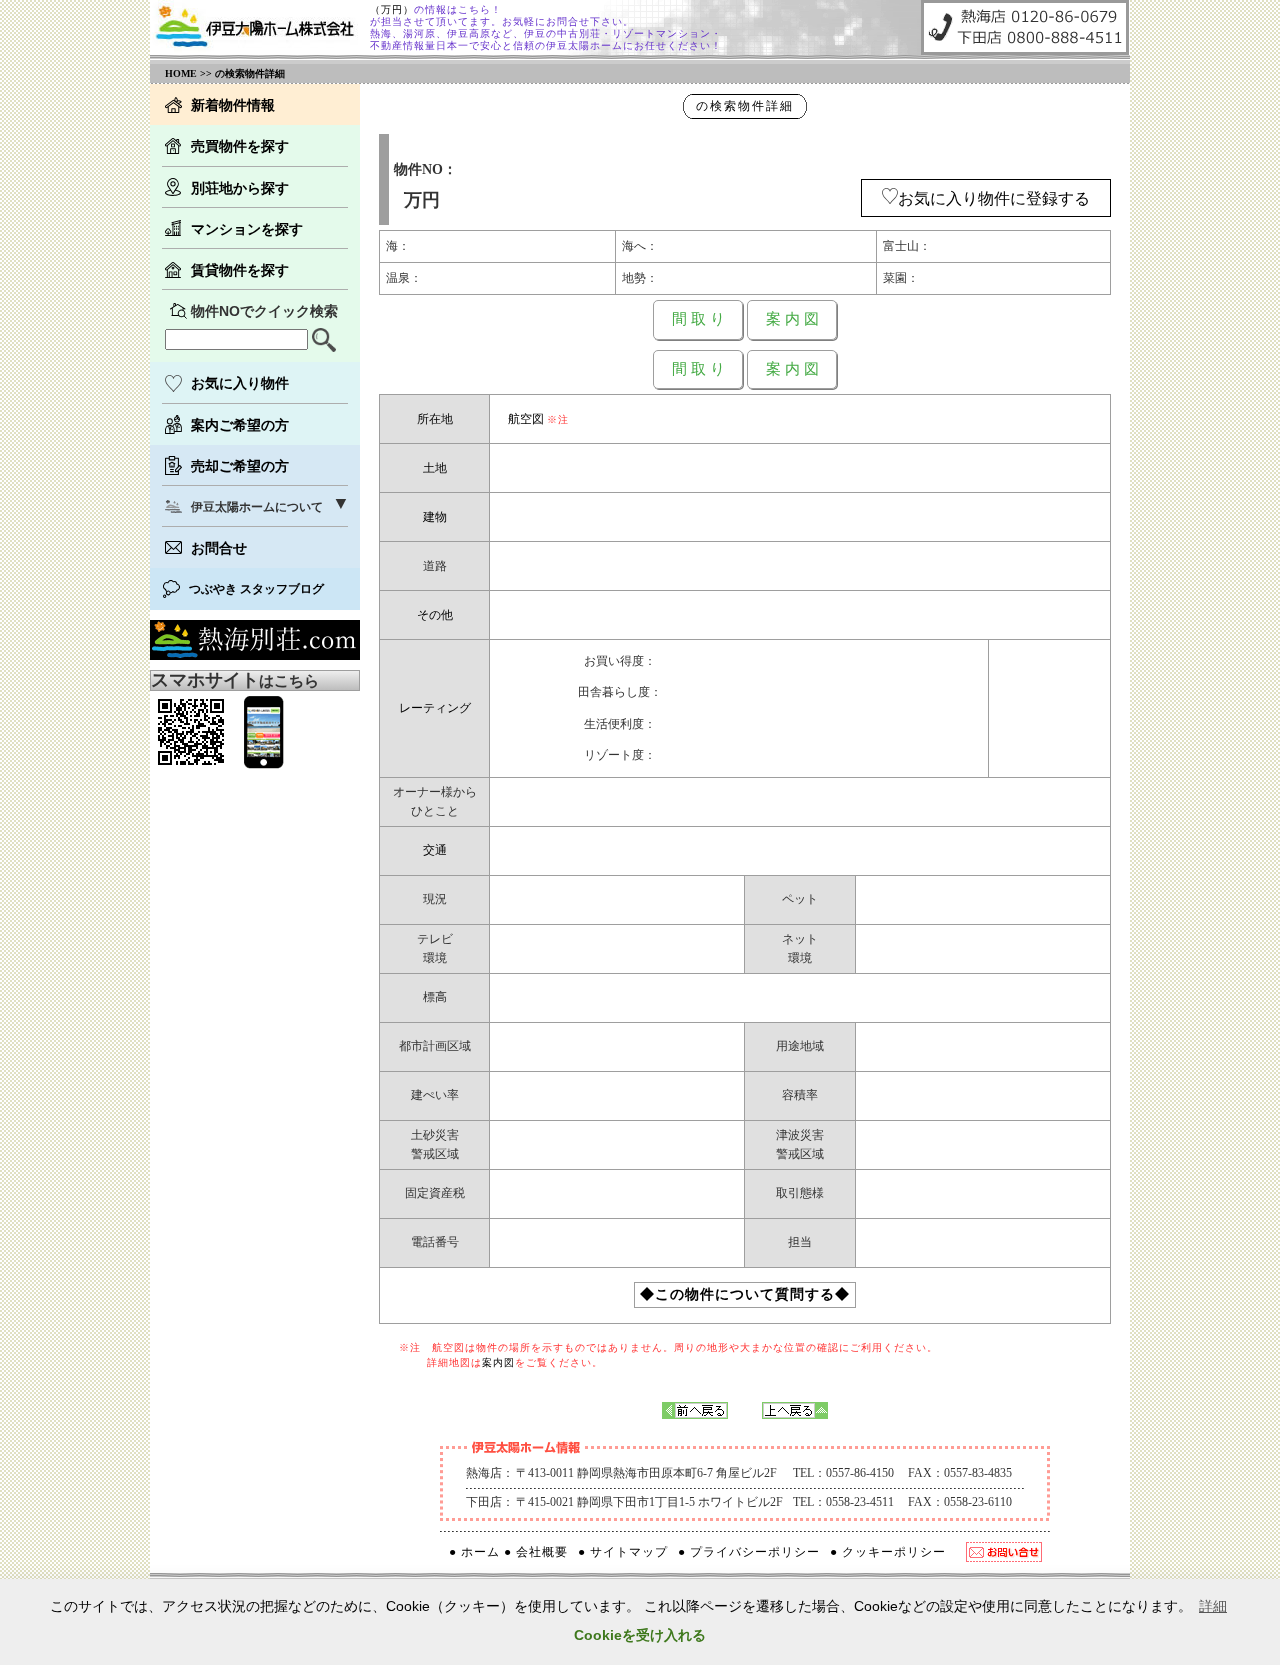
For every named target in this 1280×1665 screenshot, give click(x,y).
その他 (435, 615)
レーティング (435, 708)
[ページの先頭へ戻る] (795, 1413)
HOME (181, 73)
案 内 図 (792, 319)
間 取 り (698, 319)
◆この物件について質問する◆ (745, 1294)
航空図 (526, 419)
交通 (435, 850)
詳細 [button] (1213, 1606)
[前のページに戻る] (695, 1413)
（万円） (392, 9)
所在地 (435, 419)
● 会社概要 (536, 1552)
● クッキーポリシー (888, 1552)
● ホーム (474, 1552)
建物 (435, 517)
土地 (435, 468)
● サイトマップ (623, 1552)
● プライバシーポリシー (749, 1552)
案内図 (498, 1362)
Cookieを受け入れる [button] (640, 1635)
